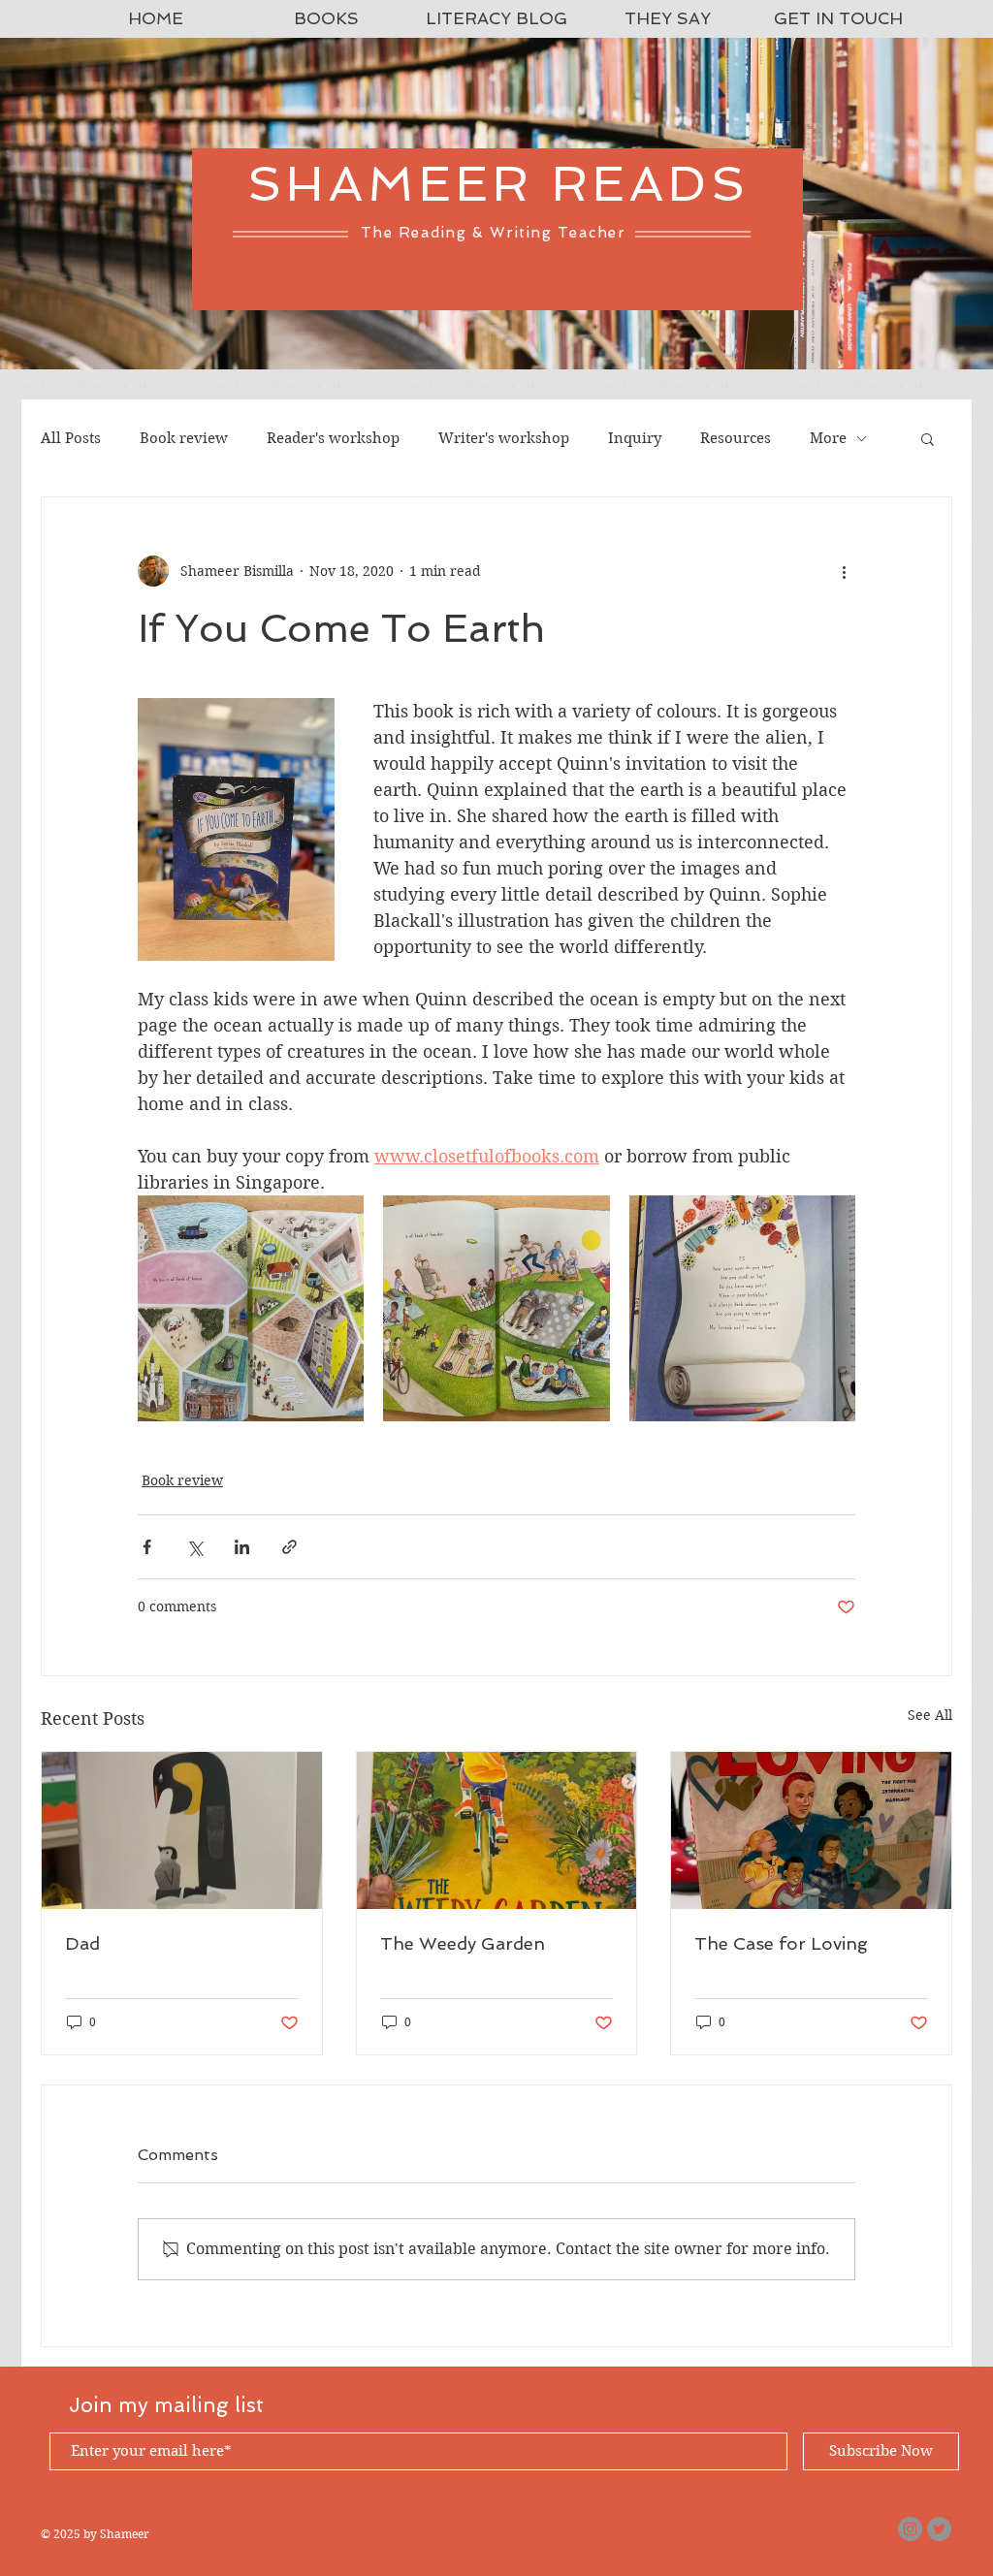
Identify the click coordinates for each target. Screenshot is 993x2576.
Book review (184, 438)
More (828, 438)
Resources (736, 438)
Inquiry (635, 438)
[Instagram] (910, 2529)
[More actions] (844, 571)
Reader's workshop (333, 438)
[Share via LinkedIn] (242, 1547)
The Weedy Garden (463, 1943)
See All (930, 1715)
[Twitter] (939, 2529)
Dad (82, 1943)
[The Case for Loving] (811, 1830)
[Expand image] (251, 1308)
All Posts (71, 438)
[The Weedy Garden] (497, 1830)
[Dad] (182, 1830)
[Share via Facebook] (147, 1547)
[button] (928, 438)
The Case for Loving (781, 1943)
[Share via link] (289, 1547)
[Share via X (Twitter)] (194, 1547)
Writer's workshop (504, 438)
